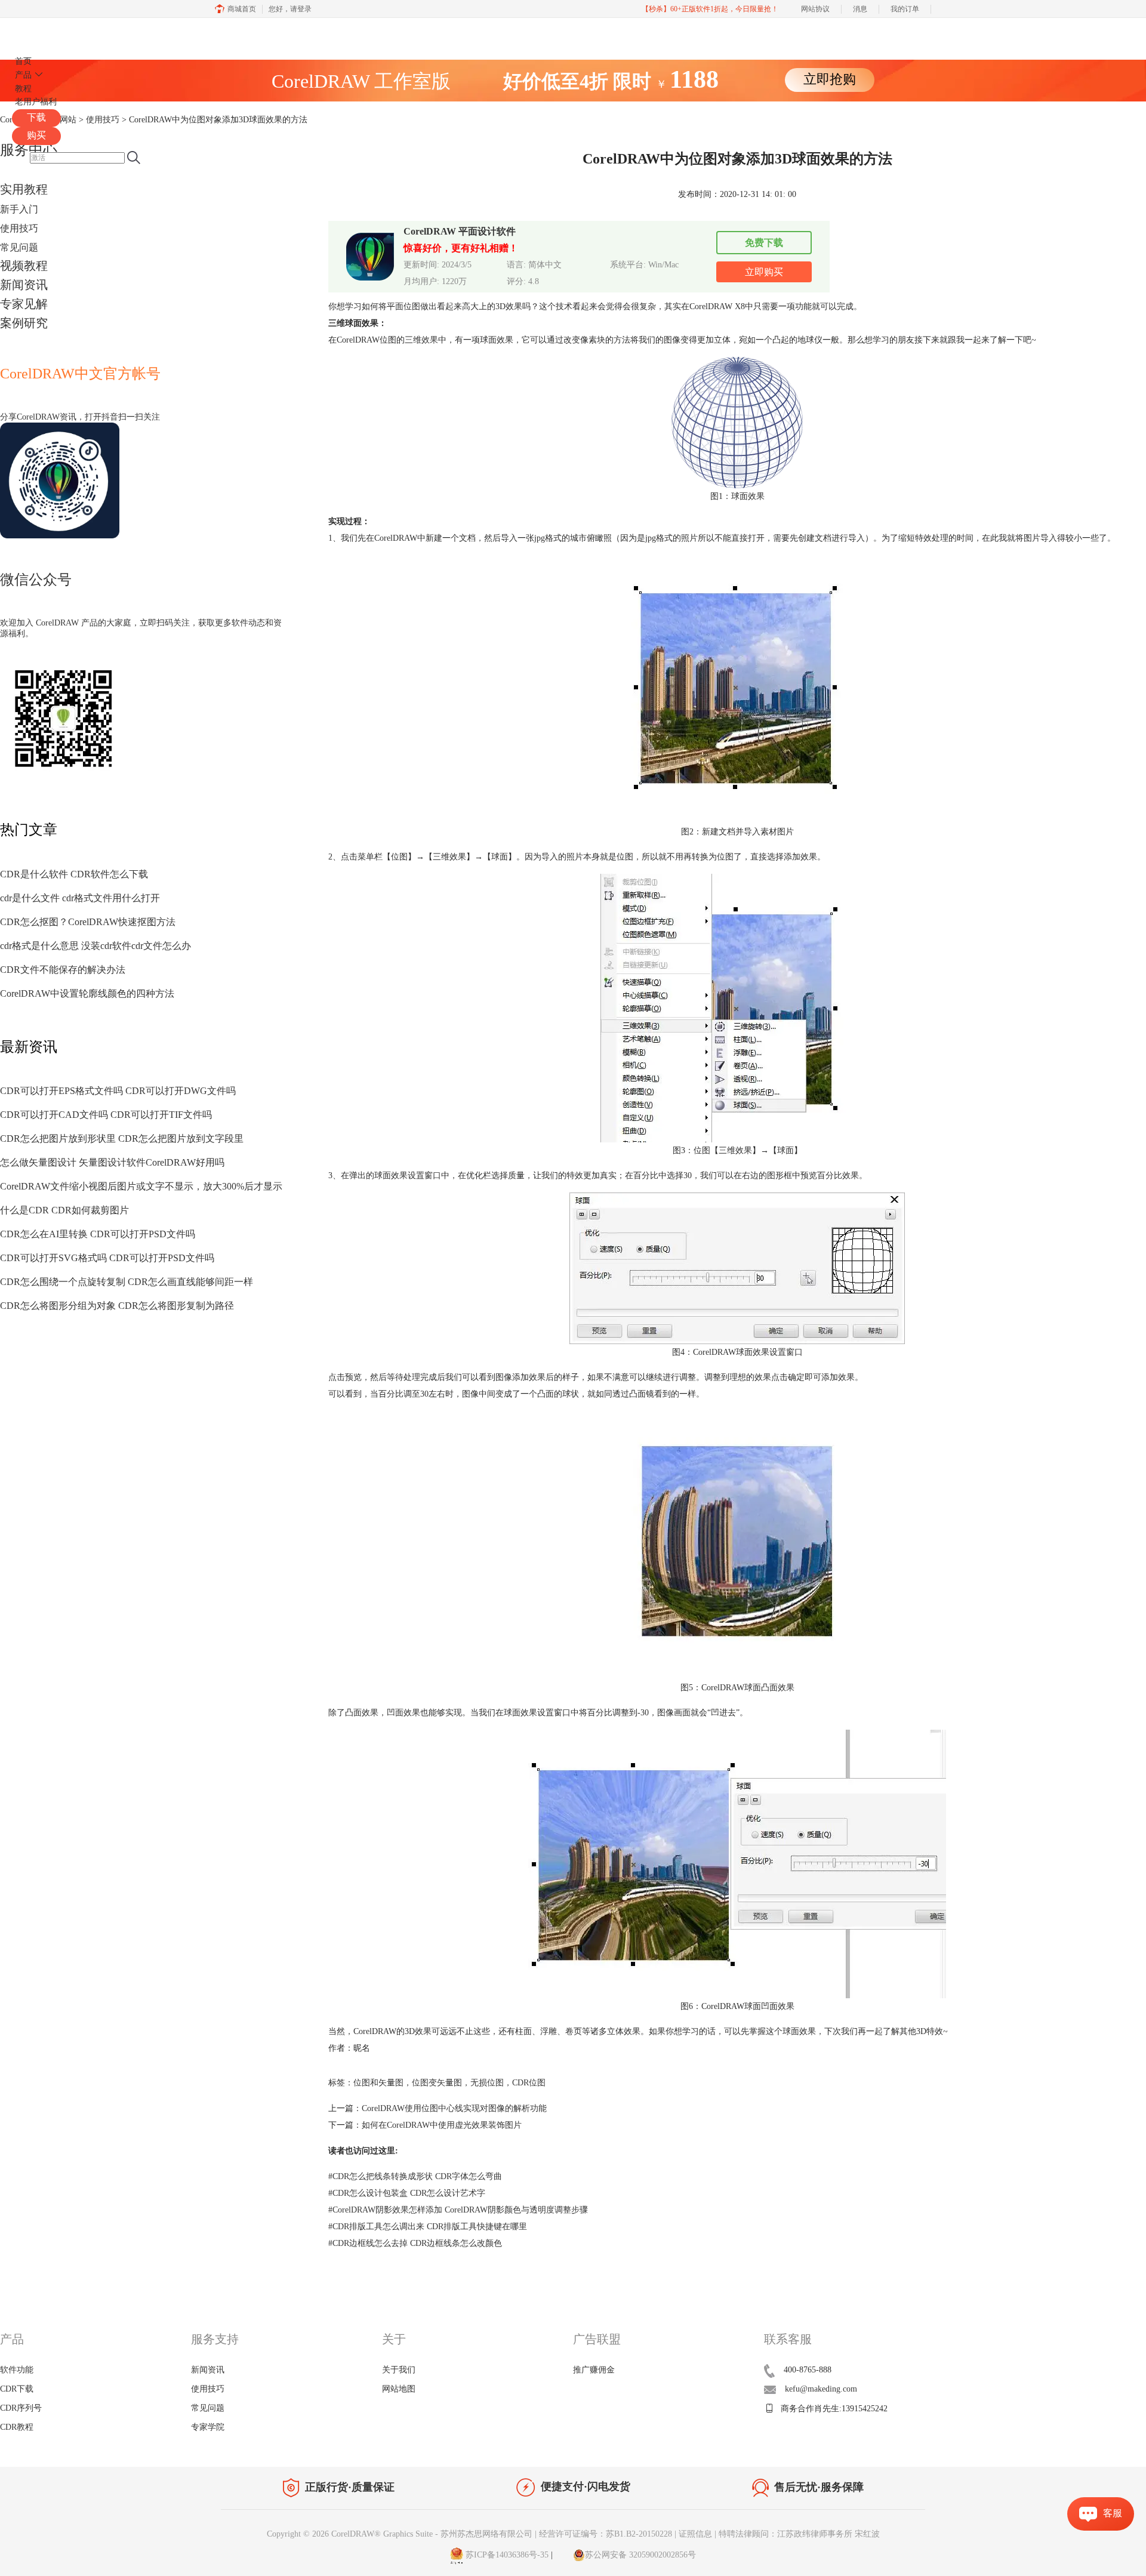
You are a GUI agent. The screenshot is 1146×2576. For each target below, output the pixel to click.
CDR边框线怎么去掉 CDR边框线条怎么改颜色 (415, 2243)
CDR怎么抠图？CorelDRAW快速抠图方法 (88, 922)
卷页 (574, 2031)
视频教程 (24, 266)
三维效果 (421, 340)
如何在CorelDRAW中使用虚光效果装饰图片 (442, 2125)
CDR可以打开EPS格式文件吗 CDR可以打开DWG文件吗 (118, 1091)
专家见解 (24, 304)
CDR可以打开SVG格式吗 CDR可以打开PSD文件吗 (107, 1258)
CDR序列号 (21, 2408)
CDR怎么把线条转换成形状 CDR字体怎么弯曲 (415, 2176)
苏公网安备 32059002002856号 (640, 2555)
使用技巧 (19, 228)
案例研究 (24, 323)
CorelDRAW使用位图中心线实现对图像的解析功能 (454, 2108)
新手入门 (19, 209)
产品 (23, 75)
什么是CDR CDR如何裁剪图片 (64, 1210)
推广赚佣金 (594, 2370)
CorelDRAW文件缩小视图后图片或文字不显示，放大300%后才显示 (141, 1186)
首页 (23, 61)
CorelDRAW (47, 32)
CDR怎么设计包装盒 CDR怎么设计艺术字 (407, 2193)
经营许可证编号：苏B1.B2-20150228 (606, 2534)
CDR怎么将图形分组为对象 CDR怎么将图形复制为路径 (117, 1306)
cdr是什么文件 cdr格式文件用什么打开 (80, 898)
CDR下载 (17, 2389)
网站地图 (399, 2389)
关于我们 (399, 2370)
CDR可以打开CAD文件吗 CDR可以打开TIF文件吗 (106, 1115)
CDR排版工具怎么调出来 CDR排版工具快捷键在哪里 (428, 2227)
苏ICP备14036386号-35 (506, 2555)
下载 (36, 117)
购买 (36, 135)
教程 (23, 89)
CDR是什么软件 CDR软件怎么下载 (74, 874)
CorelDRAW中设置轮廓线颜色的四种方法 (87, 993)
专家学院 (208, 2427)
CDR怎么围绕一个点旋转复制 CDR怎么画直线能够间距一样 (127, 1282)
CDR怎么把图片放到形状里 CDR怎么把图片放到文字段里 (122, 1138)
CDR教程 (17, 2427)
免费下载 (764, 243)
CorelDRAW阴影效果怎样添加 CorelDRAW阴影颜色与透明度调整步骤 (458, 2210)
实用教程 (24, 189)
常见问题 (19, 247)
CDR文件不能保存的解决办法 (63, 970)
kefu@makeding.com (821, 2389)
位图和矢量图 (378, 2083)
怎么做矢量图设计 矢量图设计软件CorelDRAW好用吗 (112, 1162)
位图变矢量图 (437, 2083)
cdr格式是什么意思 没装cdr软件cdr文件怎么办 (95, 946)
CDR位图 (529, 2083)
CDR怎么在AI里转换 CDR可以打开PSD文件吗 (98, 1234)
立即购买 (764, 272)
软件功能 (17, 2370)
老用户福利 (36, 102)
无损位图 (487, 2083)
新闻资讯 (24, 285)
